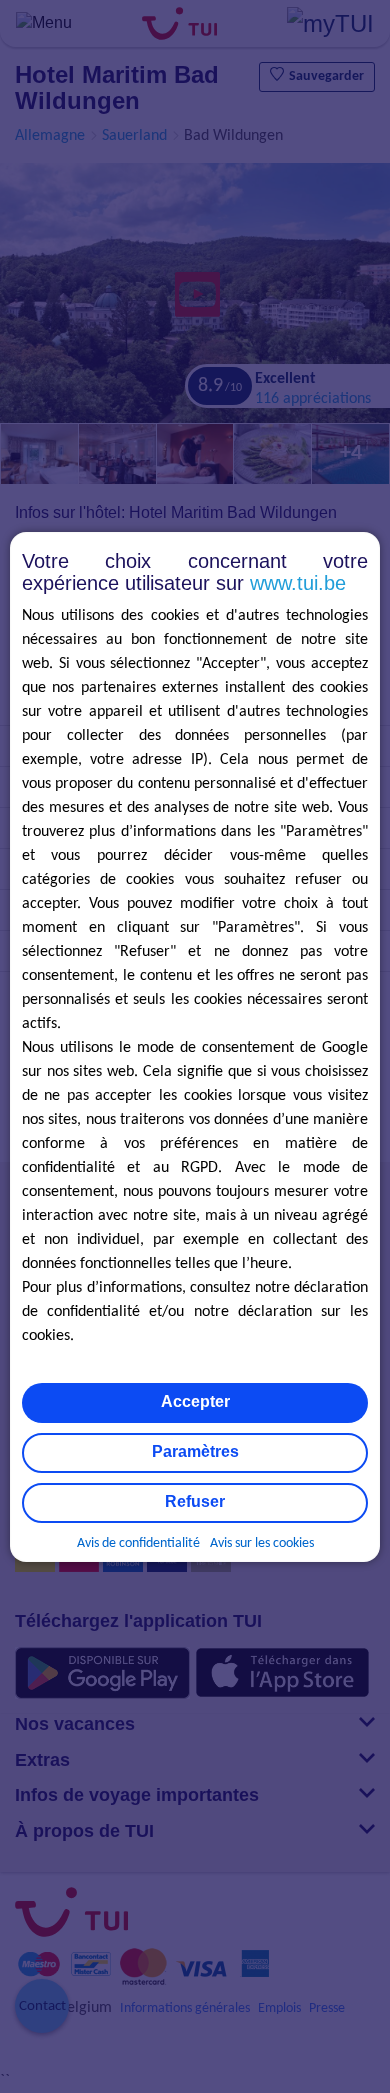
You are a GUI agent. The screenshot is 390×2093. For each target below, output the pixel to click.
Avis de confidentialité (138, 1543)
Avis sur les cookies (262, 1543)
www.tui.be (298, 583)
